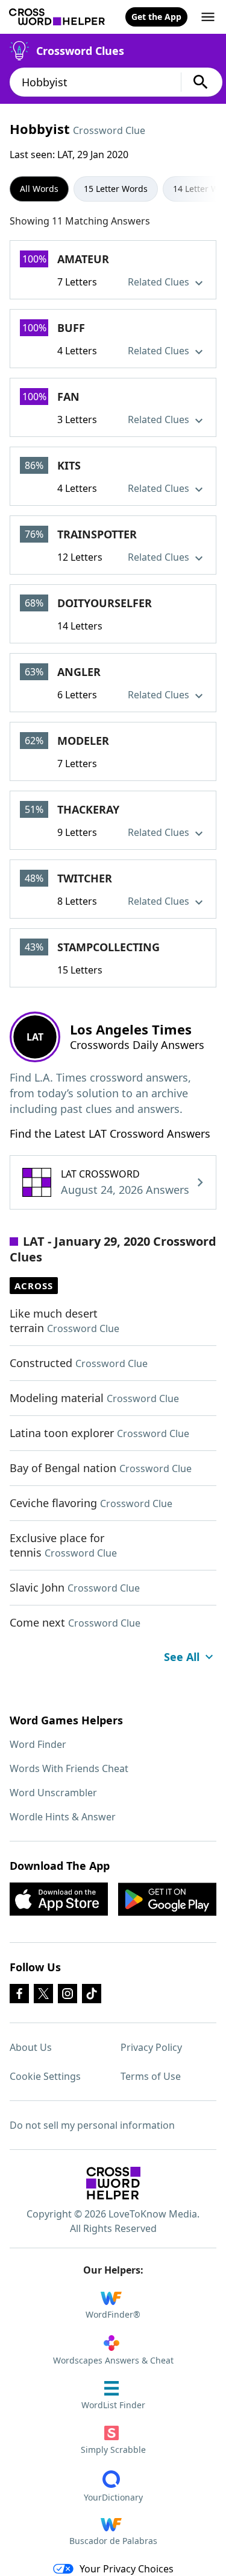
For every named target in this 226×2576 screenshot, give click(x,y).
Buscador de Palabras (113, 2541)
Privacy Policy (151, 2047)
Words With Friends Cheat (69, 1768)
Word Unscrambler (53, 1793)
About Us (31, 2047)
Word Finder (38, 1744)
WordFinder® (113, 2314)
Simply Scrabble (113, 2450)
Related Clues (160, 282)
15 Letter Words (116, 189)
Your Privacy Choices (127, 2569)
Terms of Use (151, 2076)
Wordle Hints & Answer (63, 1817)
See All (182, 1657)
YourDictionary (113, 2497)
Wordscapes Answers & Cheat (113, 2360)
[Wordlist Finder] (113, 2183)
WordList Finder (113, 2405)
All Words (39, 189)
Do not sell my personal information (92, 2125)
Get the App (156, 17)
